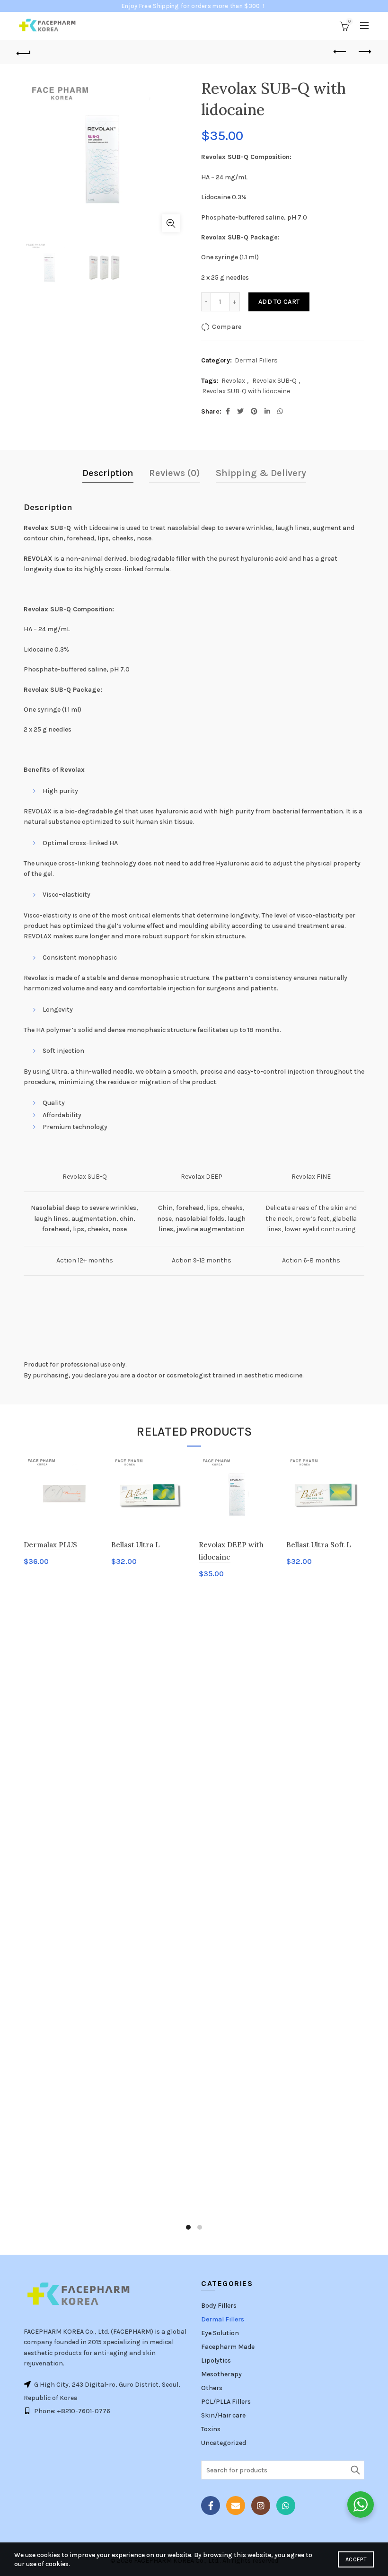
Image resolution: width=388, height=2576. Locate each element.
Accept (356, 2559)
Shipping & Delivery (261, 473)
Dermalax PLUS (50, 1545)
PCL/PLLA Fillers (226, 2402)
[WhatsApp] (286, 2505)
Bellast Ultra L (136, 1545)
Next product (364, 52)
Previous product (341, 52)
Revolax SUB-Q (274, 381)
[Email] (236, 2505)
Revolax (233, 381)
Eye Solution (220, 2333)
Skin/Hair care (223, 2415)
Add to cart (279, 302)
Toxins (211, 2429)
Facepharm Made (228, 2347)
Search (355, 2470)
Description (108, 473)
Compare (227, 327)
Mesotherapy (221, 2374)
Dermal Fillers (256, 360)
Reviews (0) (175, 473)
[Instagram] (261, 2505)
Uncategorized (224, 2443)
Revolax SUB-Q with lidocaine (246, 391)
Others (212, 2388)
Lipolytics (216, 2360)
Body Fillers (219, 2306)
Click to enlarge (171, 223)
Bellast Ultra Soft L (319, 1545)
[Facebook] (211, 2505)
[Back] (24, 52)
